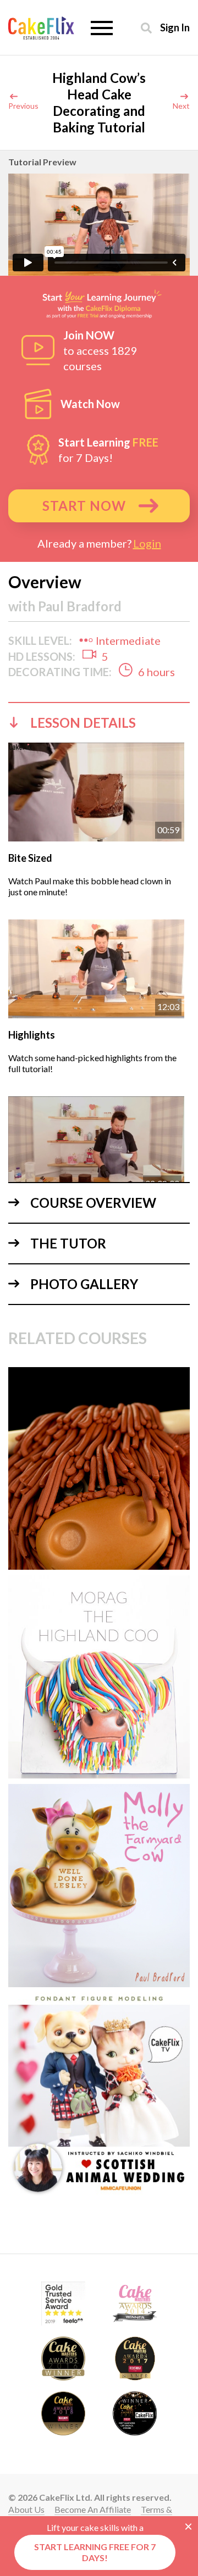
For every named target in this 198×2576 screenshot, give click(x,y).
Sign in (175, 27)
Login (147, 543)
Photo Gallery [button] (84, 1284)
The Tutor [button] (68, 1243)
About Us (26, 2509)
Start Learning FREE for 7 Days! (95, 2552)
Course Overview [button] (93, 1203)
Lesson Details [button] (83, 723)
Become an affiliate (93, 2509)
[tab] (99, 722)
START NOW (84, 506)
